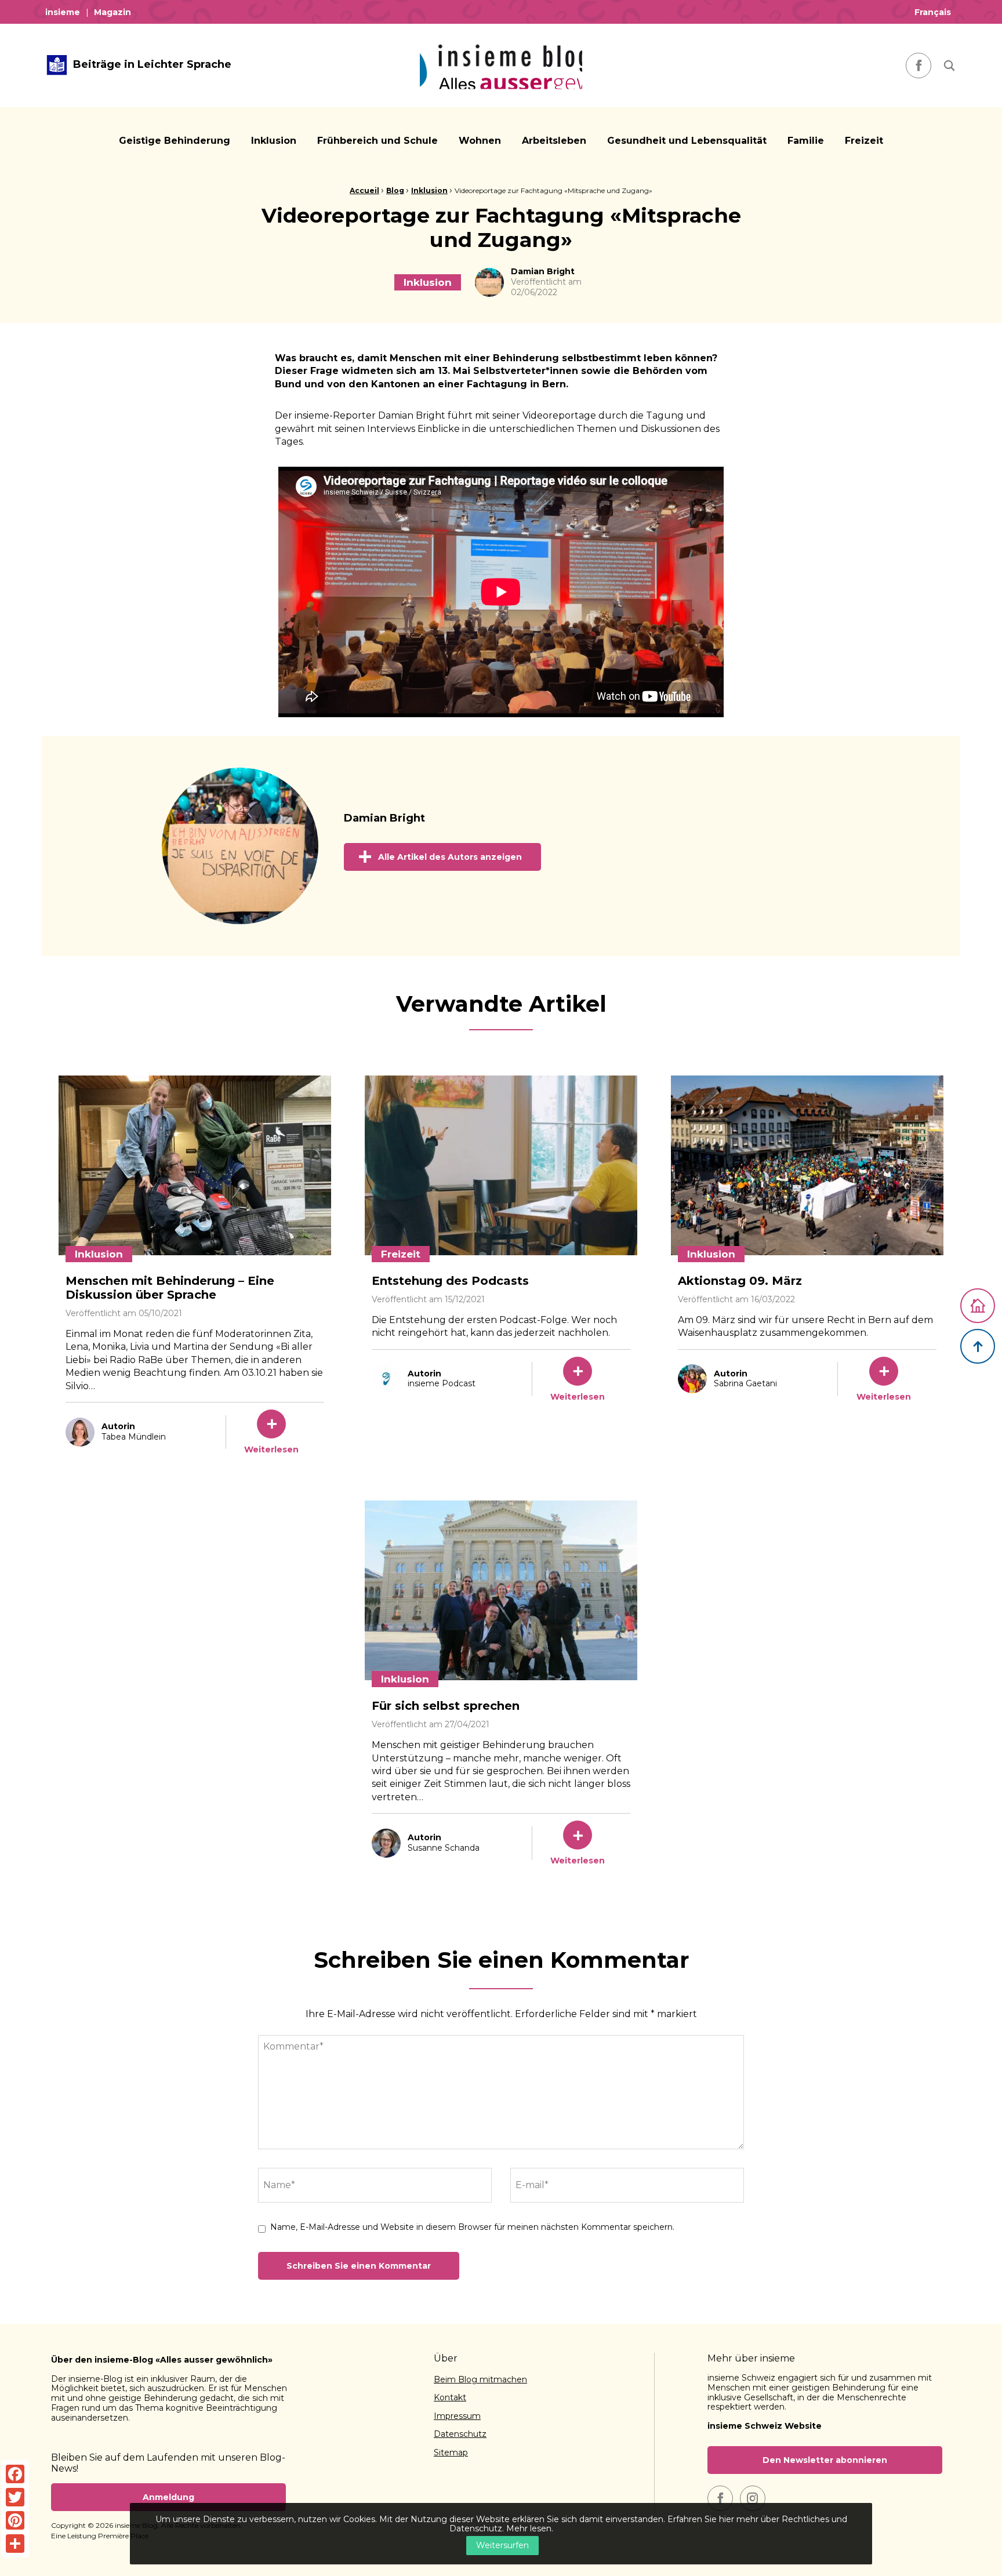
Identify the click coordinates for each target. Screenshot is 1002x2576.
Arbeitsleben (554, 141)
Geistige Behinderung (175, 141)
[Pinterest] (15, 2520)
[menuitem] (66, 12)
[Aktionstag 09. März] (807, 1165)
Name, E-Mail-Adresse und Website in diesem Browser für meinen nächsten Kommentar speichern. (472, 2227)
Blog (395, 190)
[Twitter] (15, 2497)
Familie (806, 141)
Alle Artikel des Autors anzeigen (450, 857)
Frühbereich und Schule (377, 141)
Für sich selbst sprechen (446, 1706)
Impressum (457, 2417)
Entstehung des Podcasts (450, 1281)
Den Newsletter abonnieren (825, 2460)
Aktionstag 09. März (740, 1281)
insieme (63, 12)
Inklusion (274, 141)
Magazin (112, 12)
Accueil (364, 190)
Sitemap (451, 2453)
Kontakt (450, 2398)
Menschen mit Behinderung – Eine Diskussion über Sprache (170, 1288)
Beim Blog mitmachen (480, 2380)
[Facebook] (15, 2474)
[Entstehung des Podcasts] (501, 1165)
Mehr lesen (529, 2528)
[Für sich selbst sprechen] (501, 1590)
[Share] (15, 2544)
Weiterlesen (271, 1449)
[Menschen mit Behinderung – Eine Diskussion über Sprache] (195, 1165)
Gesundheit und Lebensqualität (687, 141)
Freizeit (864, 141)
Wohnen (480, 141)
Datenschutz (460, 2435)
